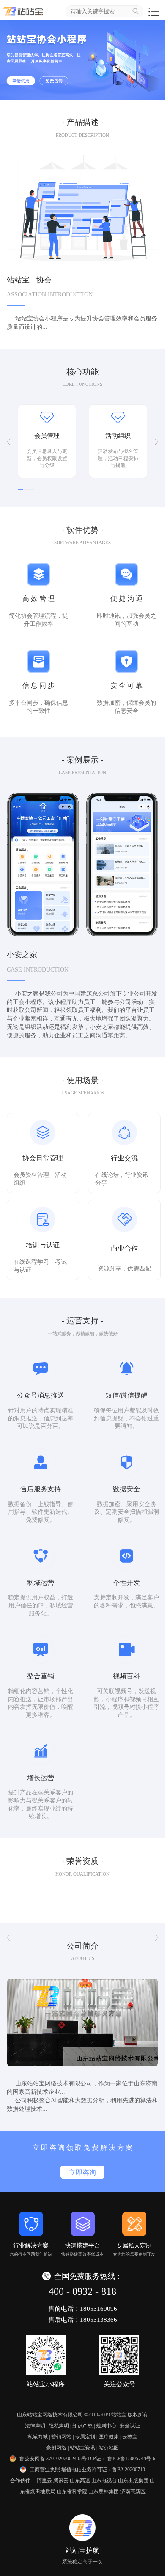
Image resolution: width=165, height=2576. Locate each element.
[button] (8, 442)
